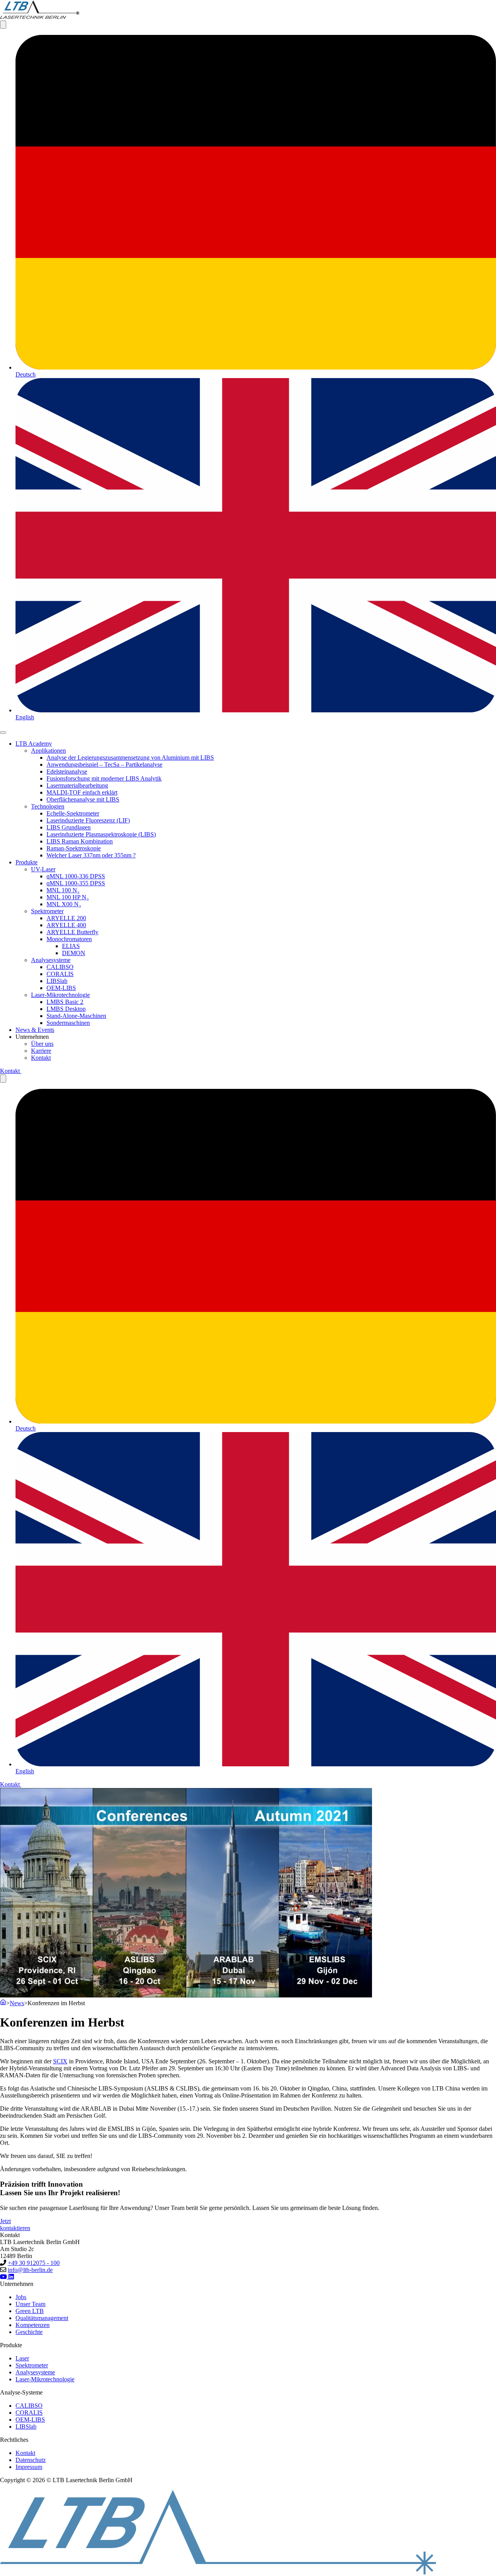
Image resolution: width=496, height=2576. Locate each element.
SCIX (60, 2061)
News (17, 2003)
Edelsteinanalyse (67, 771)
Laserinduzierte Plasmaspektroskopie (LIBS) (101, 834)
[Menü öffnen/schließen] (3, 733)
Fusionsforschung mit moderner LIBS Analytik (104, 778)
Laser (22, 2358)
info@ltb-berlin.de (30, 2270)
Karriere (41, 1051)
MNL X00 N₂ (64, 904)
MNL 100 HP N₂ (68, 897)
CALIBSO (60, 967)
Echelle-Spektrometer (73, 813)
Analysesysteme (51, 960)
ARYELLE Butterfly (72, 932)
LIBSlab (57, 981)
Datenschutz (31, 2460)
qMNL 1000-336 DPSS (76, 876)
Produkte (27, 862)
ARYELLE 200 (66, 918)
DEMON (74, 953)
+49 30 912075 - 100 (34, 2263)
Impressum (29, 2467)
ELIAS (71, 946)
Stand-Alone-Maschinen (76, 1016)
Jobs (21, 2297)
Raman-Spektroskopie (74, 848)
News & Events (35, 1030)
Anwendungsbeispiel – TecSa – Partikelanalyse (104, 765)
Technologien (48, 806)
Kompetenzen (33, 2325)
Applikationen (48, 751)
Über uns (42, 1044)
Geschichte (29, 2332)
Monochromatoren (69, 939)
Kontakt (41, 1058)
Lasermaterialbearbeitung (77, 785)
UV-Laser (43, 869)
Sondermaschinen (68, 1023)
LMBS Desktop (66, 1009)
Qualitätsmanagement (42, 2318)
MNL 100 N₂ (63, 890)
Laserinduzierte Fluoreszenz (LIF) (88, 820)
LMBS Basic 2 (65, 1002)
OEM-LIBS (61, 988)
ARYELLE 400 (66, 925)
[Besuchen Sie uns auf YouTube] (4, 2277)
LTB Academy (34, 744)
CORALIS (60, 974)
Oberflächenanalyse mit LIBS (83, 799)
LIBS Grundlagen (69, 827)
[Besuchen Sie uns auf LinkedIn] (11, 2277)
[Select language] (3, 25)
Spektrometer (47, 911)
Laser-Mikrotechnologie (60, 995)
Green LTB (30, 2311)
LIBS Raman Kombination (80, 841)
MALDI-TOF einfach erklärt (82, 792)
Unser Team (30, 2304)
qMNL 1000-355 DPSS (76, 883)
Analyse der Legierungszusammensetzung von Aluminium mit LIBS (130, 758)
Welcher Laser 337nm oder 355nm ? (91, 855)
